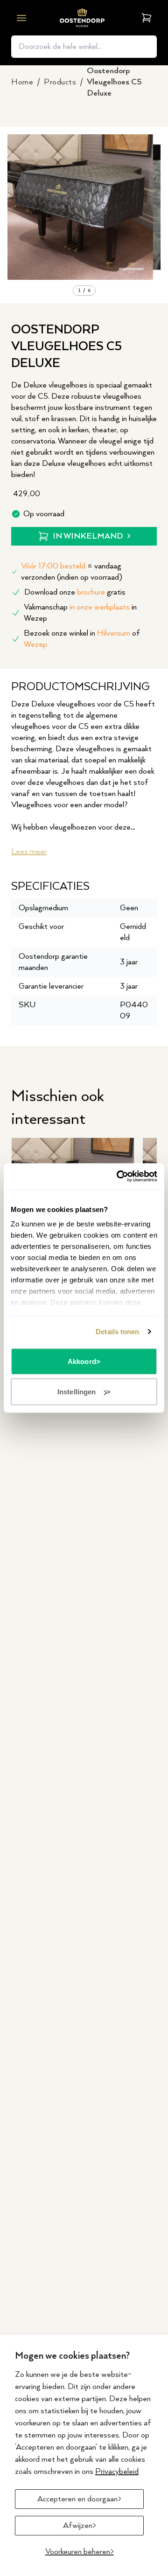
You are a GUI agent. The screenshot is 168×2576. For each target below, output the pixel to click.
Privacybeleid (117, 2472)
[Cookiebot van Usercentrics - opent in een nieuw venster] (119, 1177)
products (60, 82)
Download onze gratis (75, 592)
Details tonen (117, 1332)
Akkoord (82, 1361)
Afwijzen (78, 2526)
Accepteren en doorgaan (77, 2499)
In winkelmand (88, 536)
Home (22, 82)
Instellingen (77, 1392)
